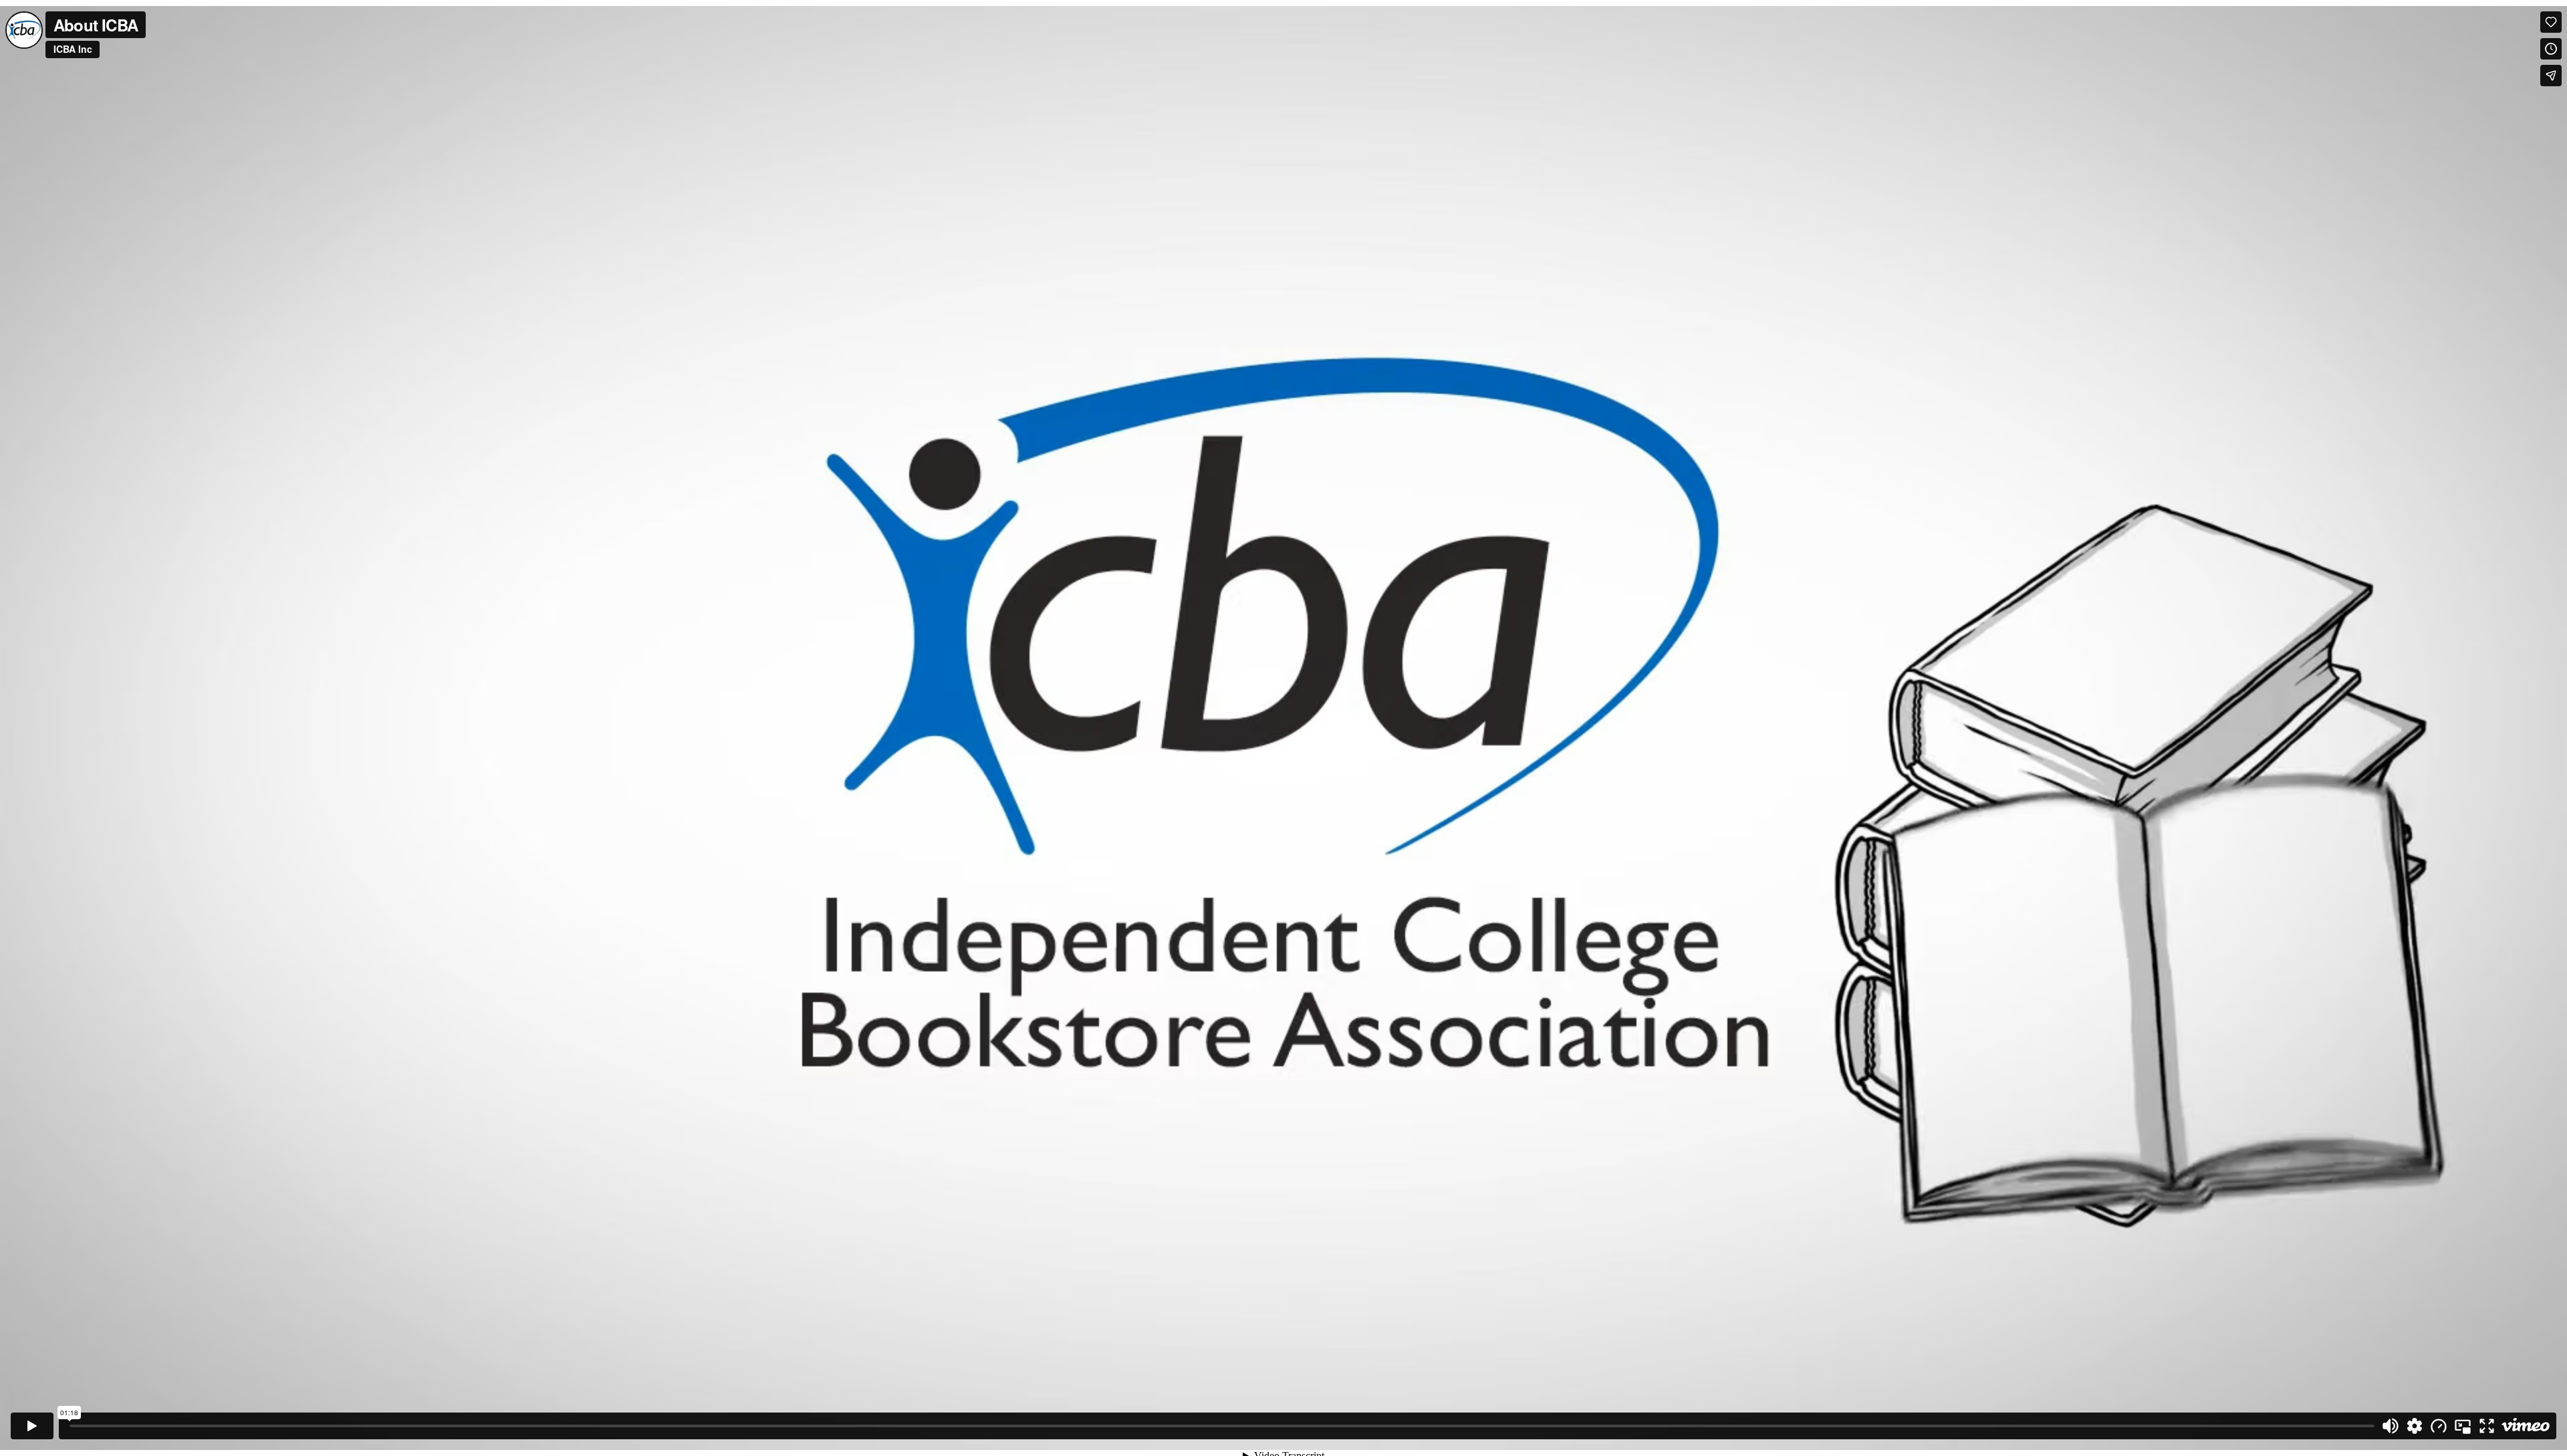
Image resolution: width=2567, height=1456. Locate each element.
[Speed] (2439, 1426)
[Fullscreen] (2487, 1426)
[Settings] (2415, 1426)
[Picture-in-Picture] (2463, 1426)
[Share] (2551, 76)
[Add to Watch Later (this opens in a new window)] (2551, 49)
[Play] (32, 1426)
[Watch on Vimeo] (2526, 1426)
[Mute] (2391, 1426)
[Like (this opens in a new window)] (2551, 22)
